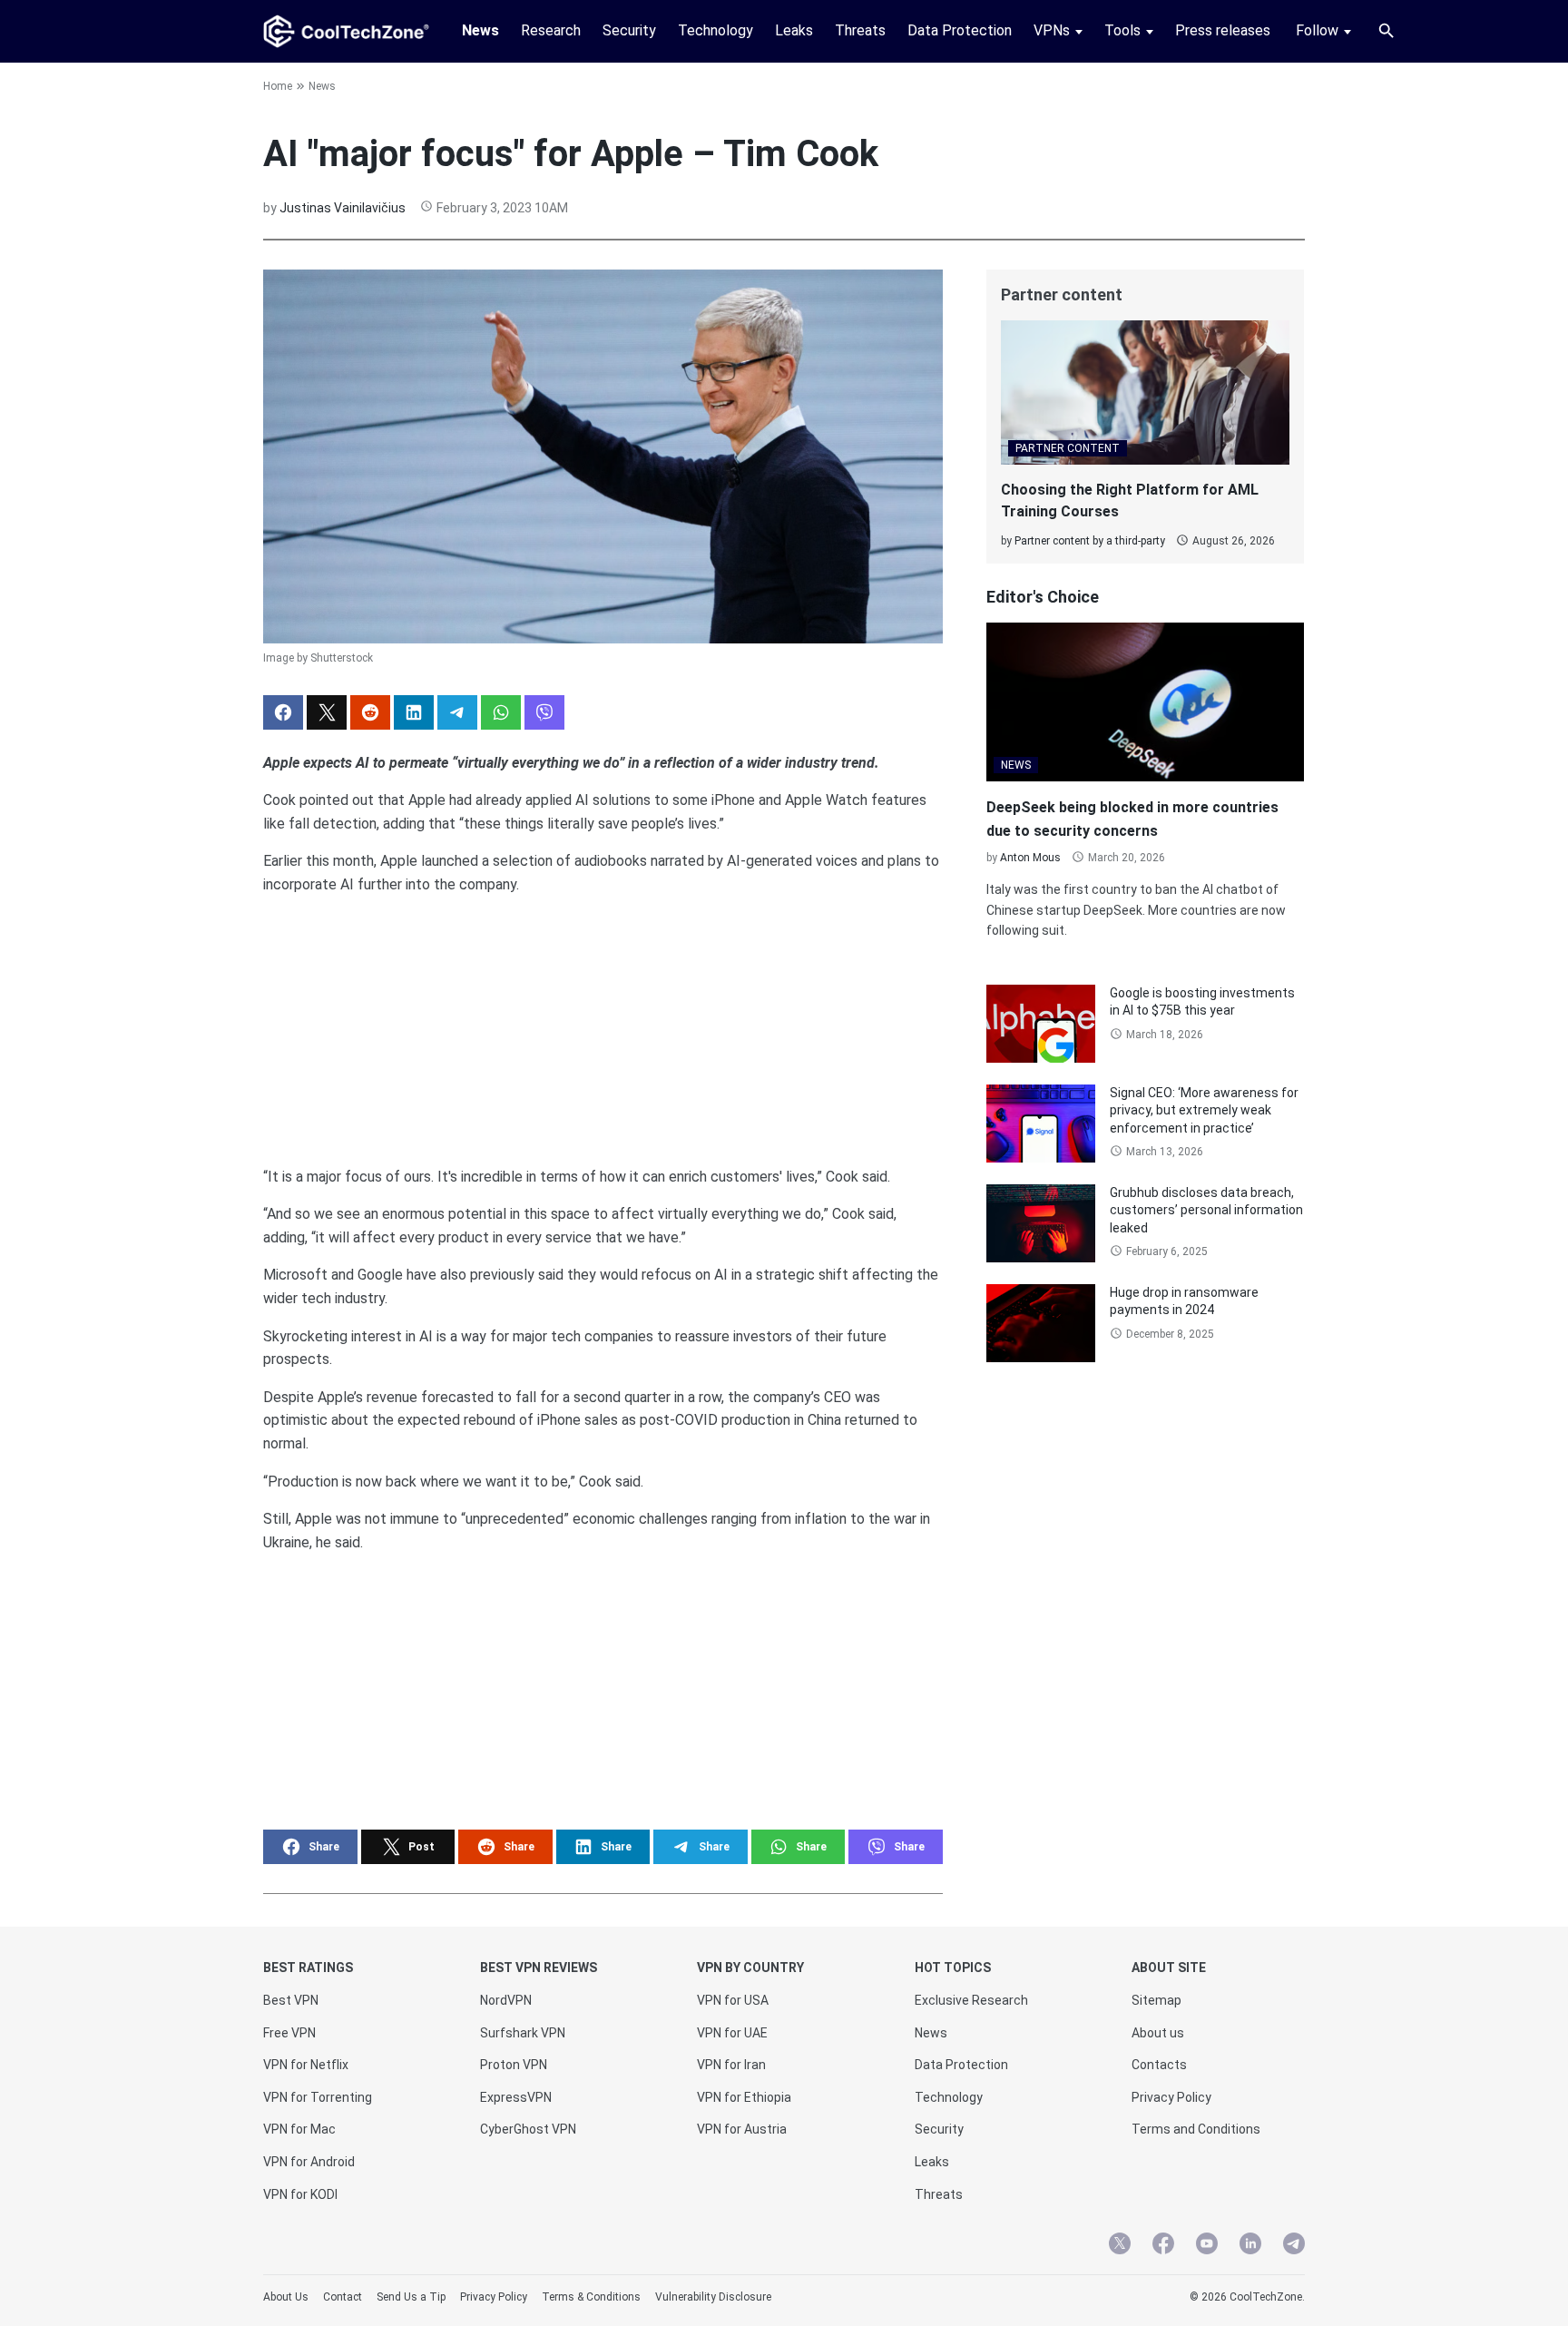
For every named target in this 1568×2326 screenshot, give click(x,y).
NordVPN (506, 2000)
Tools (1122, 30)
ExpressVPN (516, 2097)
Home (278, 86)
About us (1158, 2033)
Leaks (794, 30)
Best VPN (291, 2000)
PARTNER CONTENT (1068, 448)
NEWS (1016, 765)
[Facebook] (1163, 2246)
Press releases (1223, 30)
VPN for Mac (299, 2129)
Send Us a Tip (411, 2297)
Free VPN (289, 2033)
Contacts (1159, 2065)
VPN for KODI (300, 2194)
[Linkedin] (1250, 2246)
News (480, 30)
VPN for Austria (742, 2129)
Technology (715, 30)
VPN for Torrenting (318, 2097)
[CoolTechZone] (346, 31)
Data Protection (960, 30)
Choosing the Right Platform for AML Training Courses (1130, 501)
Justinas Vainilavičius (343, 208)
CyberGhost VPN (528, 2129)
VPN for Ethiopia (744, 2097)
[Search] (1387, 31)
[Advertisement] (603, 1024)
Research (551, 30)
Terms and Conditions (1196, 2129)
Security (629, 30)
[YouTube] (1207, 2246)
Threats (860, 30)
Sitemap (1156, 2000)
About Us (286, 2297)
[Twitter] (1120, 2246)
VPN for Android (309, 2162)
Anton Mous (1030, 858)
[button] (283, 712)
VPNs (1052, 30)
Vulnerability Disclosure (713, 2297)
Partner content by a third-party (1090, 541)
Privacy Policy (1171, 2097)
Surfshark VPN (523, 2033)
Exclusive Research (971, 2000)
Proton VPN (514, 2065)
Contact (343, 2297)
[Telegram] (1294, 2246)
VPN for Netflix (306, 2065)
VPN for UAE (732, 2033)
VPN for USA (733, 2000)
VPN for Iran (731, 2065)
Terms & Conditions (591, 2297)
